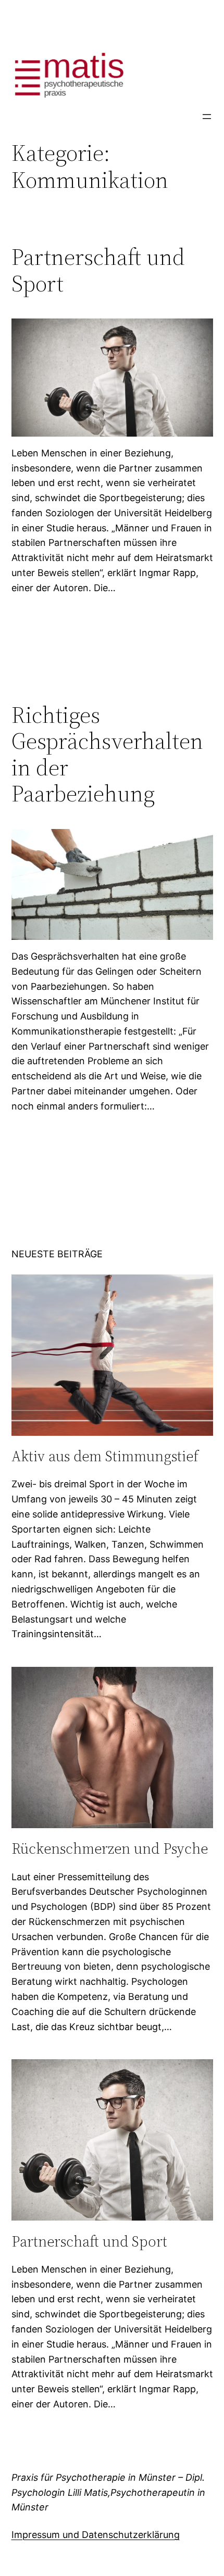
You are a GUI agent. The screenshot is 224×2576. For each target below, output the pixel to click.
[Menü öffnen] (207, 117)
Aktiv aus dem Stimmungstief (105, 1456)
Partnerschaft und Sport (98, 270)
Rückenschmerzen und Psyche (110, 1848)
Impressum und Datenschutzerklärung (96, 2535)
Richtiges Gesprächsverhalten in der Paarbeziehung (107, 755)
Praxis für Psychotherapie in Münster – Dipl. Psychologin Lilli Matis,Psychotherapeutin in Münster (108, 2492)
